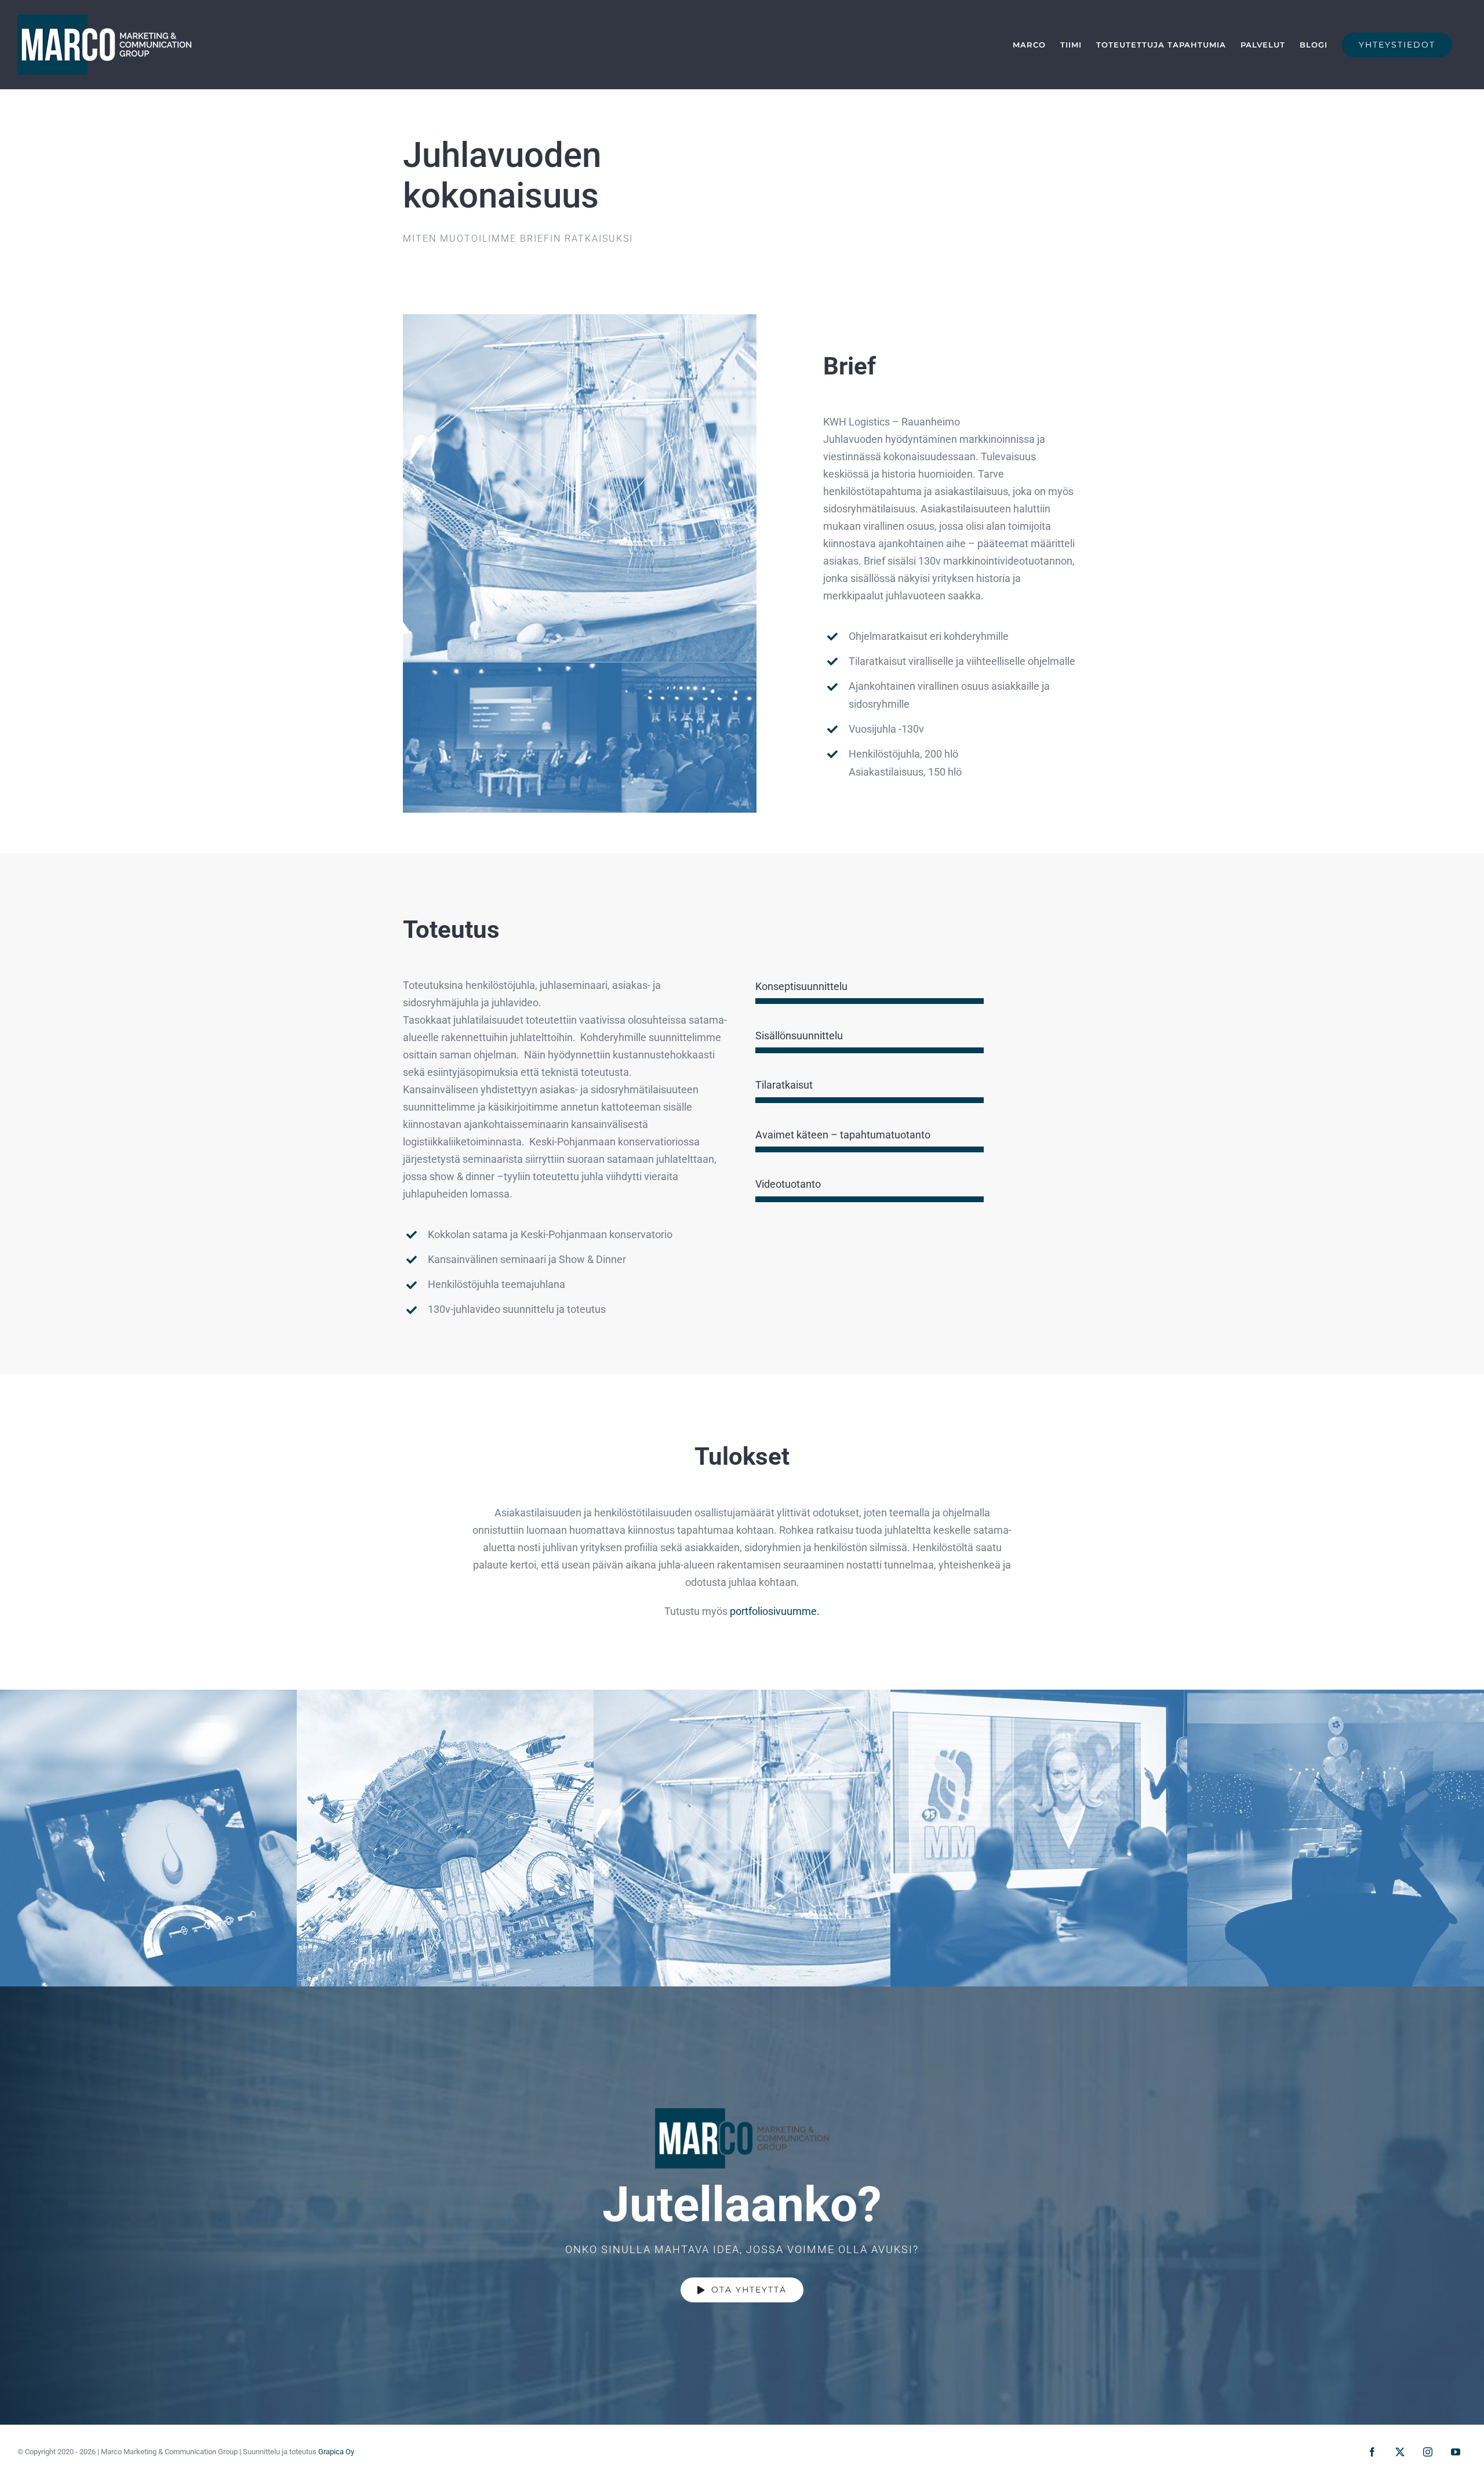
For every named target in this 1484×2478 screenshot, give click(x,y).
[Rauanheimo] (580, 319)
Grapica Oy (336, 2452)
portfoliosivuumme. (775, 1611)
